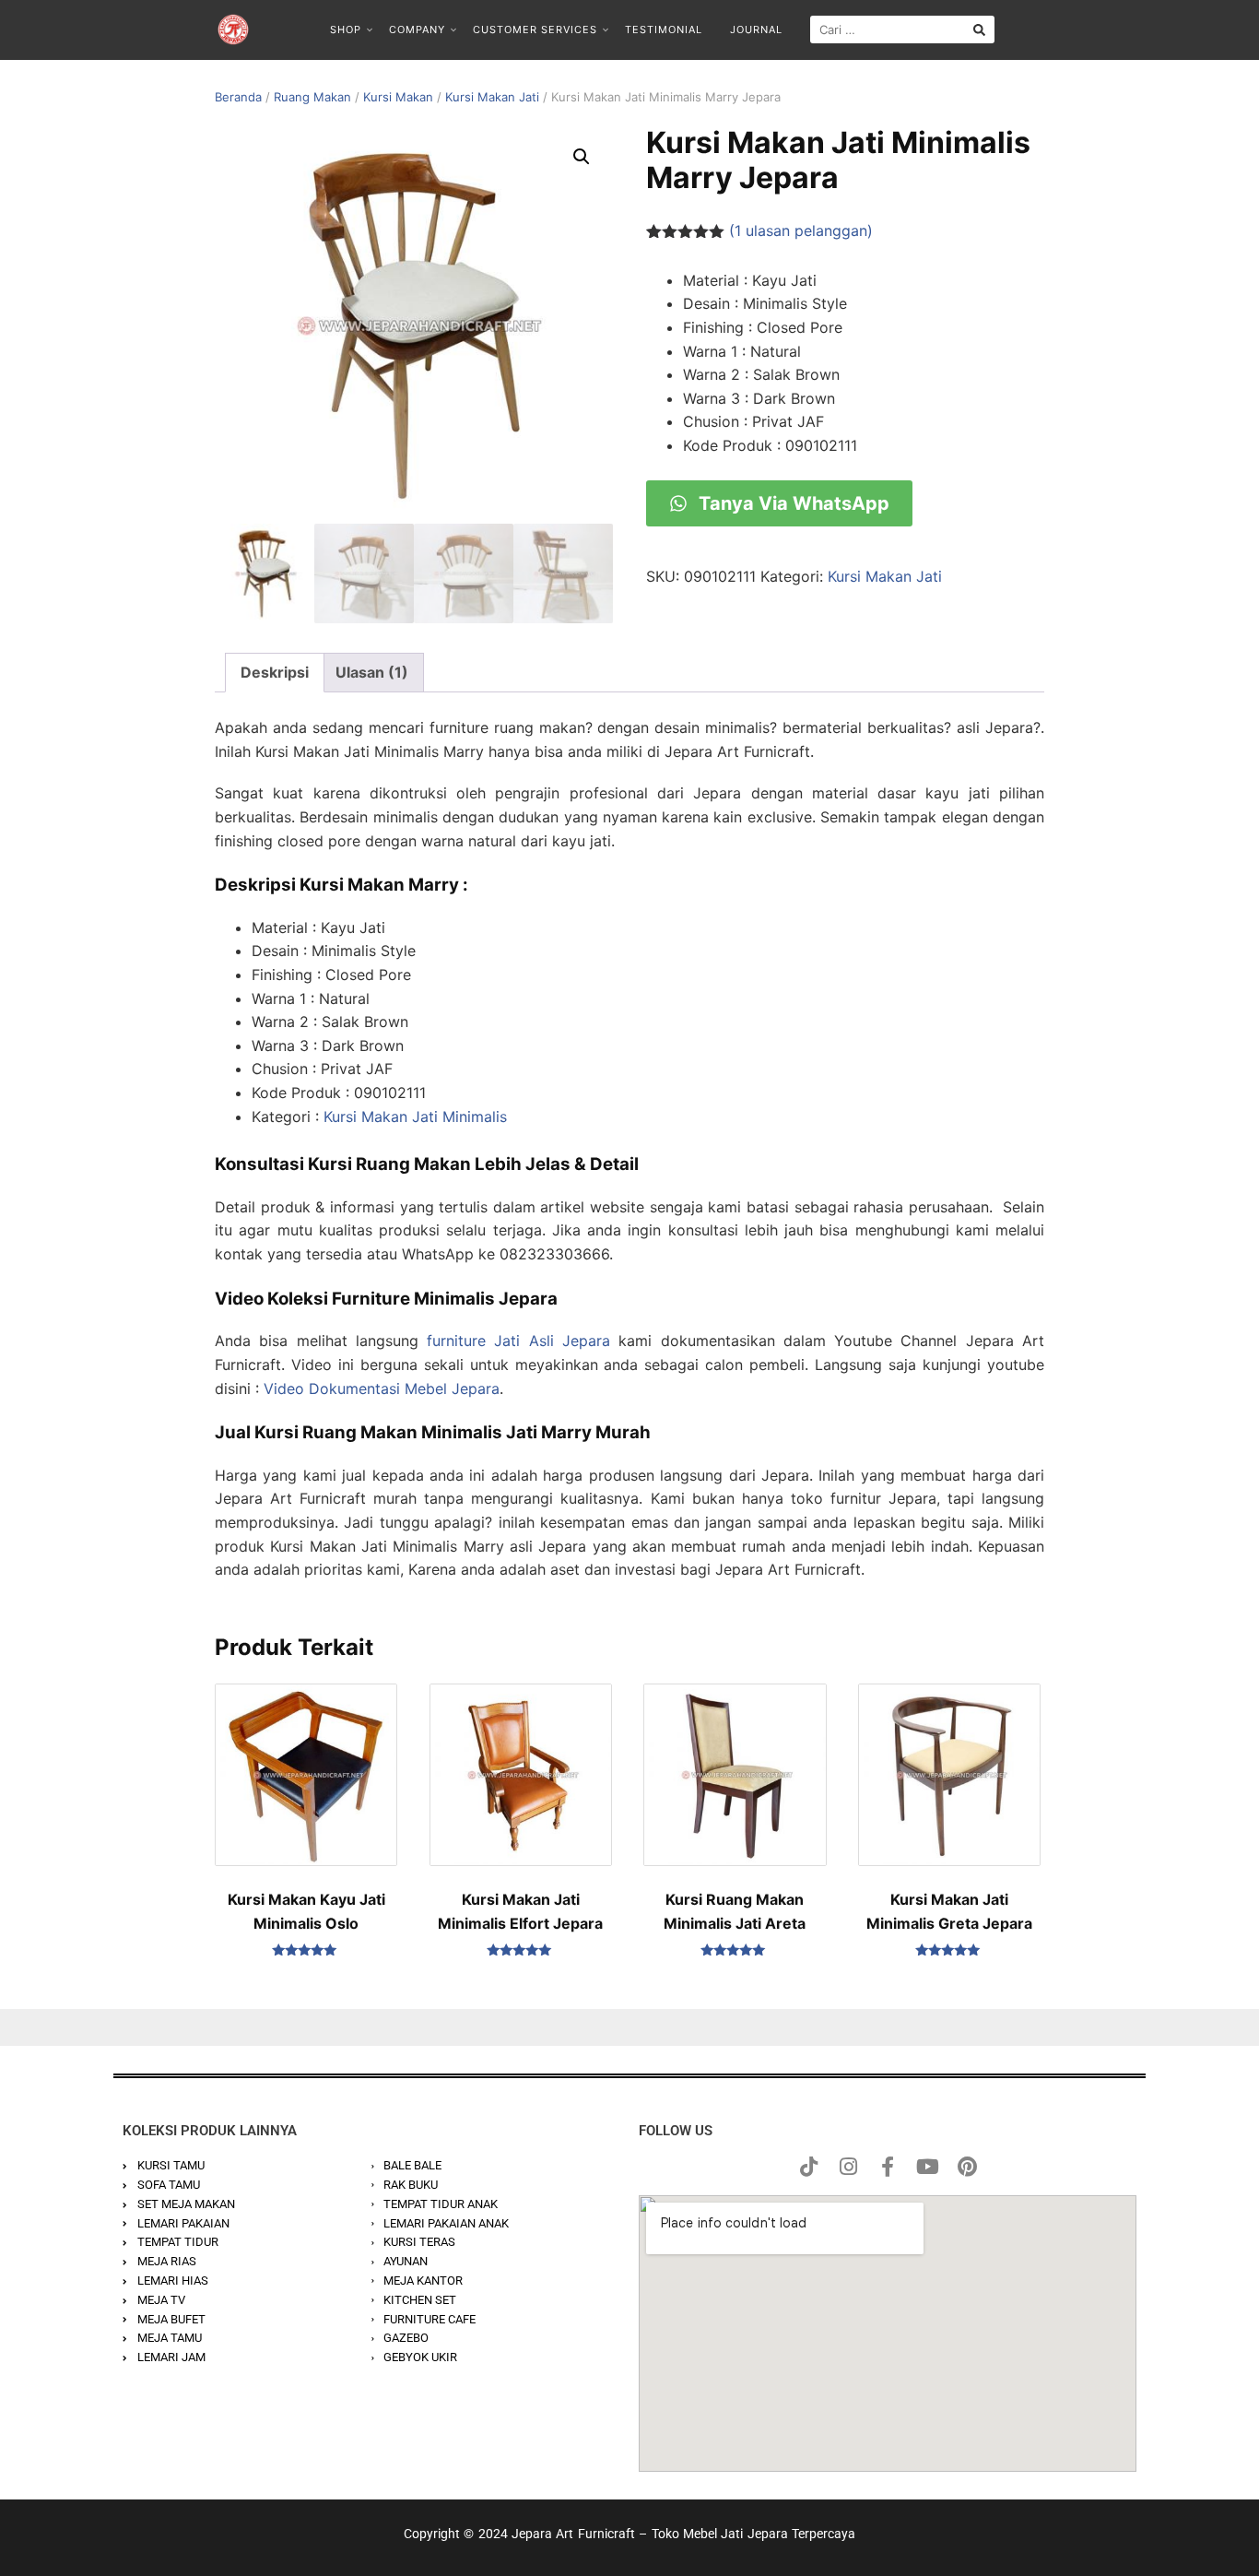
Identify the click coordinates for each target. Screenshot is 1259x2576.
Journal (756, 30)
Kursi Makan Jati (492, 97)
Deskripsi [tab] (275, 672)
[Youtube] (927, 2167)
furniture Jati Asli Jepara (518, 1341)
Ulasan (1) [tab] (372, 672)
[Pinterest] (967, 2167)
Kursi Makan (398, 97)
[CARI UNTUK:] (902, 30)
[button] (582, 157)
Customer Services (535, 30)
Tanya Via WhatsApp (792, 503)
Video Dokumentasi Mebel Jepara (382, 1388)
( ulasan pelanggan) (801, 230)
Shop (346, 30)
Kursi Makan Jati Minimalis (415, 1117)
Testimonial (664, 30)
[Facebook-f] (888, 2167)
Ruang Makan (312, 97)
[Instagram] (848, 2167)
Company (417, 30)
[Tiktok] (808, 2167)
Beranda (238, 97)
